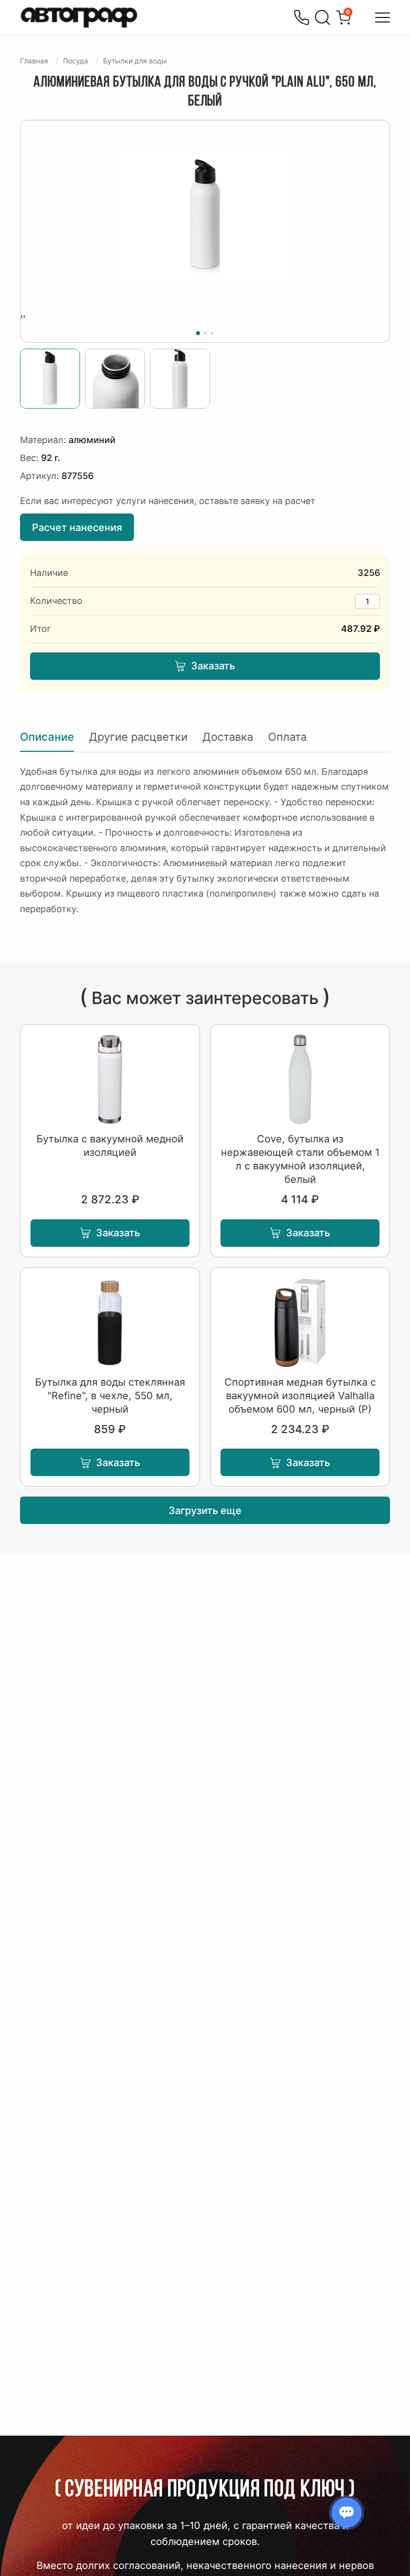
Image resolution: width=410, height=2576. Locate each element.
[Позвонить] (301, 17)
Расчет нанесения (77, 527)
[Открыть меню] (382, 17)
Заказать (213, 666)
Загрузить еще (205, 1511)
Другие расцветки (138, 737)
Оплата (287, 737)
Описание (47, 737)
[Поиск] (322, 17)
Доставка (228, 737)
